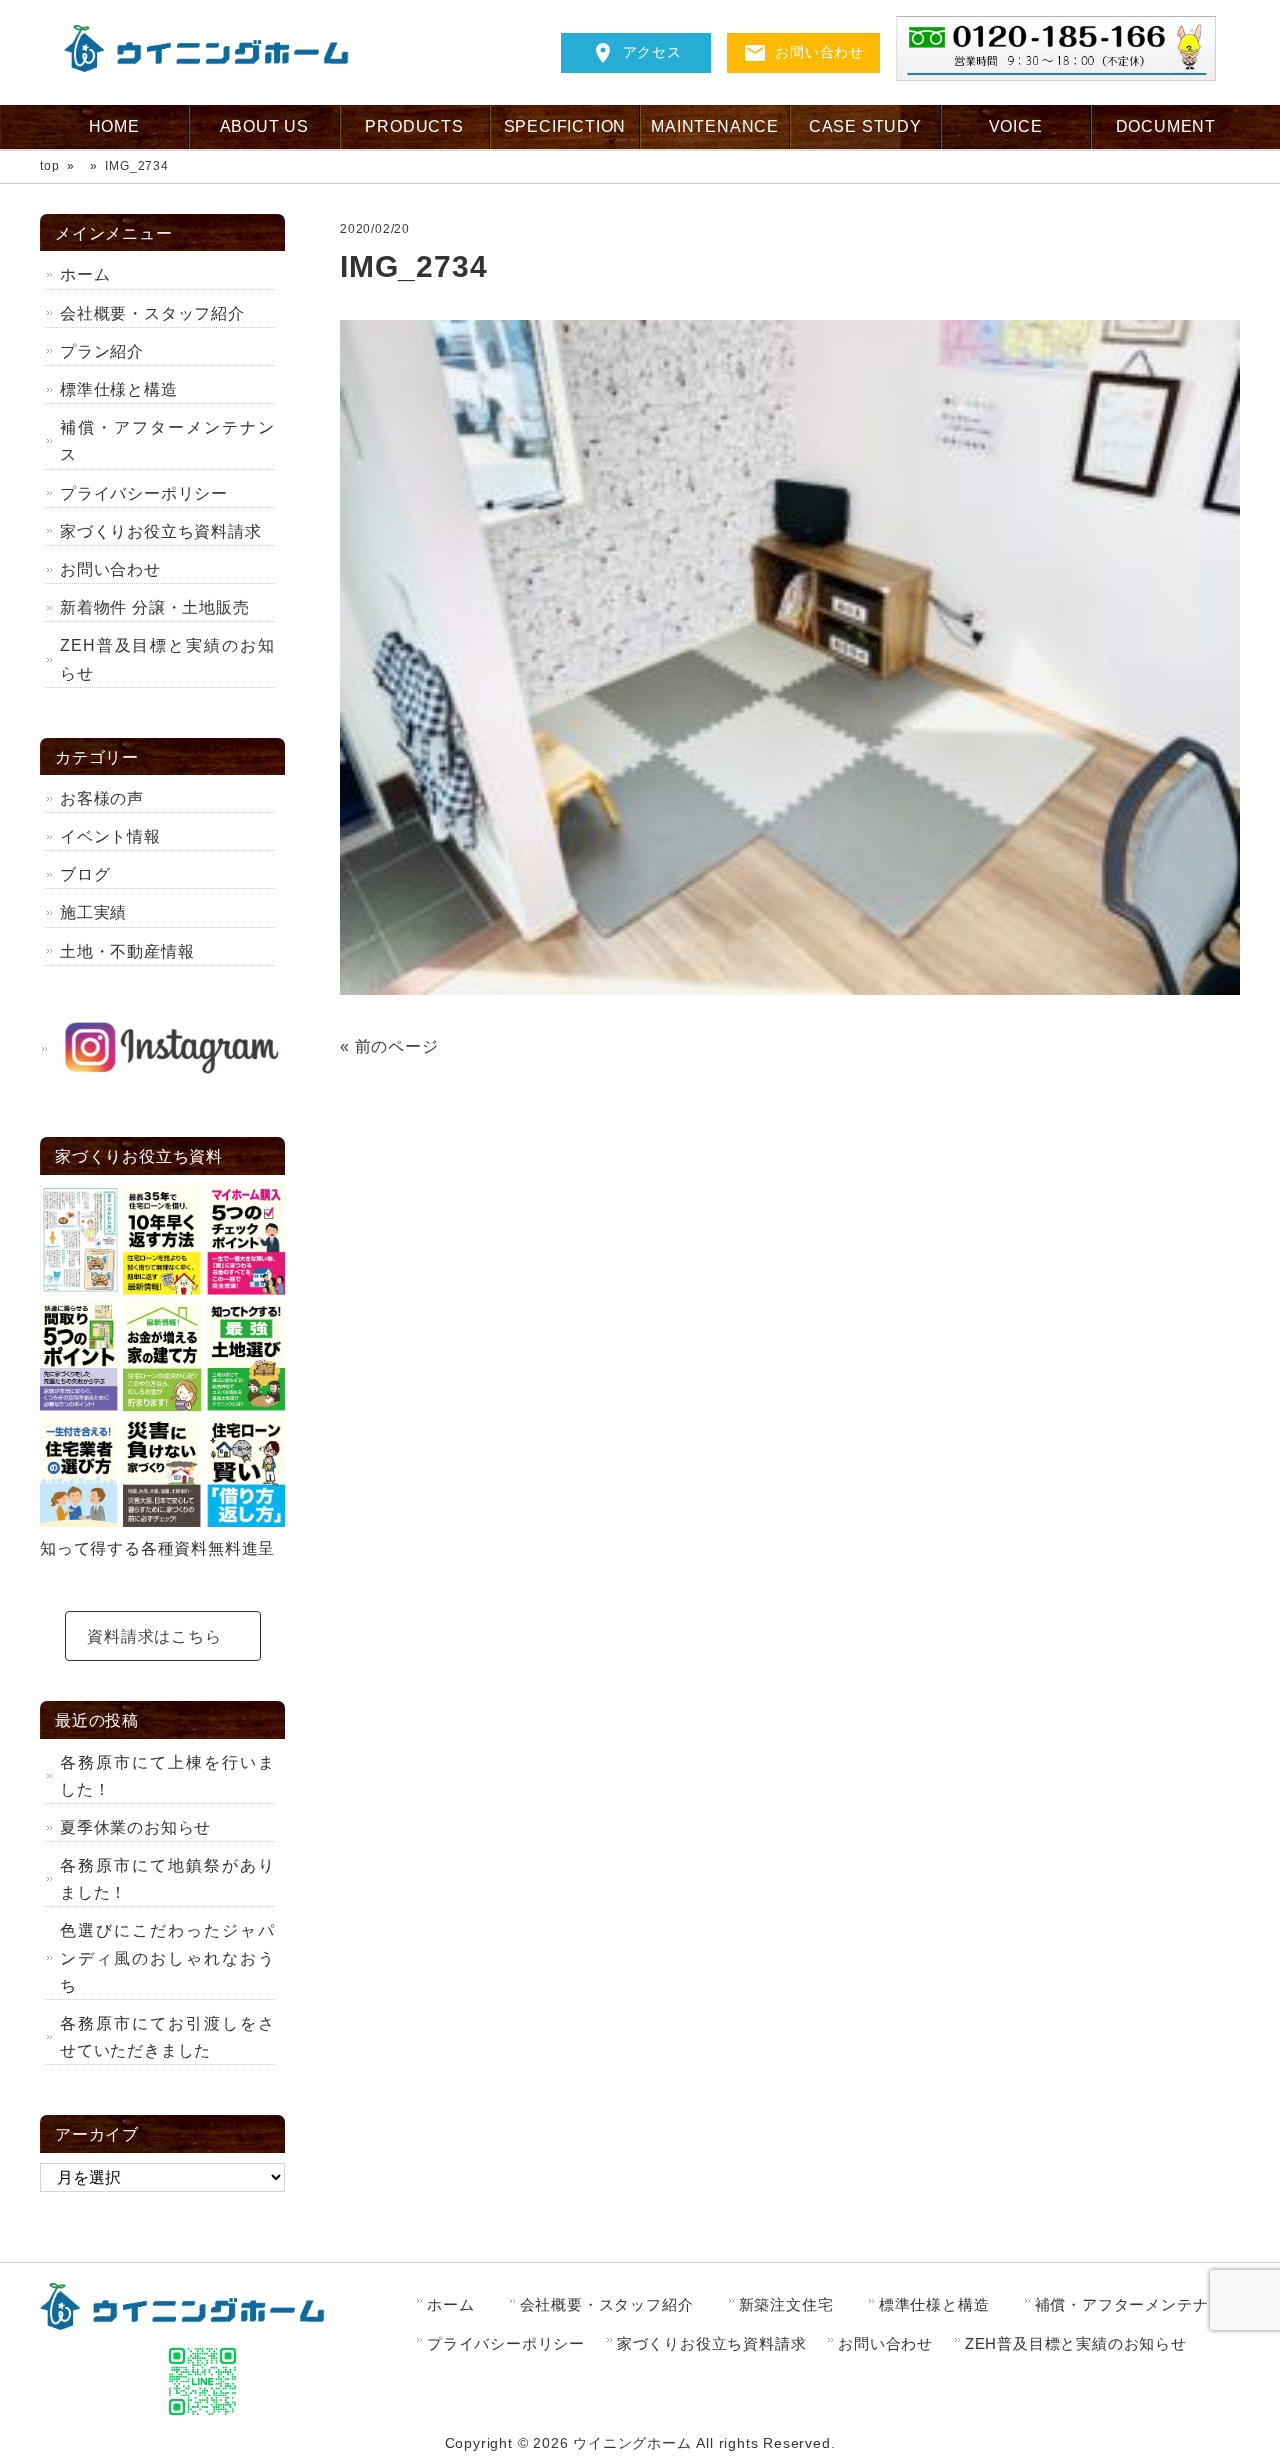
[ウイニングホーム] (214, 66)
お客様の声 (102, 798)
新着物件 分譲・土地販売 (155, 607)
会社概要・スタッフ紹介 (152, 313)
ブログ (85, 874)
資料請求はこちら (154, 1636)
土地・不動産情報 (127, 951)
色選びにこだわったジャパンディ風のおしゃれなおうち (167, 1957)
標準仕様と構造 (119, 389)
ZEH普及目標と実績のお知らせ (167, 659)
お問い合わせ (819, 52)
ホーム (85, 274)
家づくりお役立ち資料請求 (161, 531)
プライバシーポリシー (144, 493)
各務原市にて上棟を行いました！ (167, 1776)
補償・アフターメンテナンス (167, 441)
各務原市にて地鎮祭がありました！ (167, 1879)
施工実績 (93, 912)
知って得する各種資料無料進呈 (157, 1548)
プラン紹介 (102, 351)
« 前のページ (389, 1046)
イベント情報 (119, 836)
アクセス (652, 52)
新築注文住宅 (786, 2304)
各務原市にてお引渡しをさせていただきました (167, 2037)
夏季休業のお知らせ (135, 1827)
